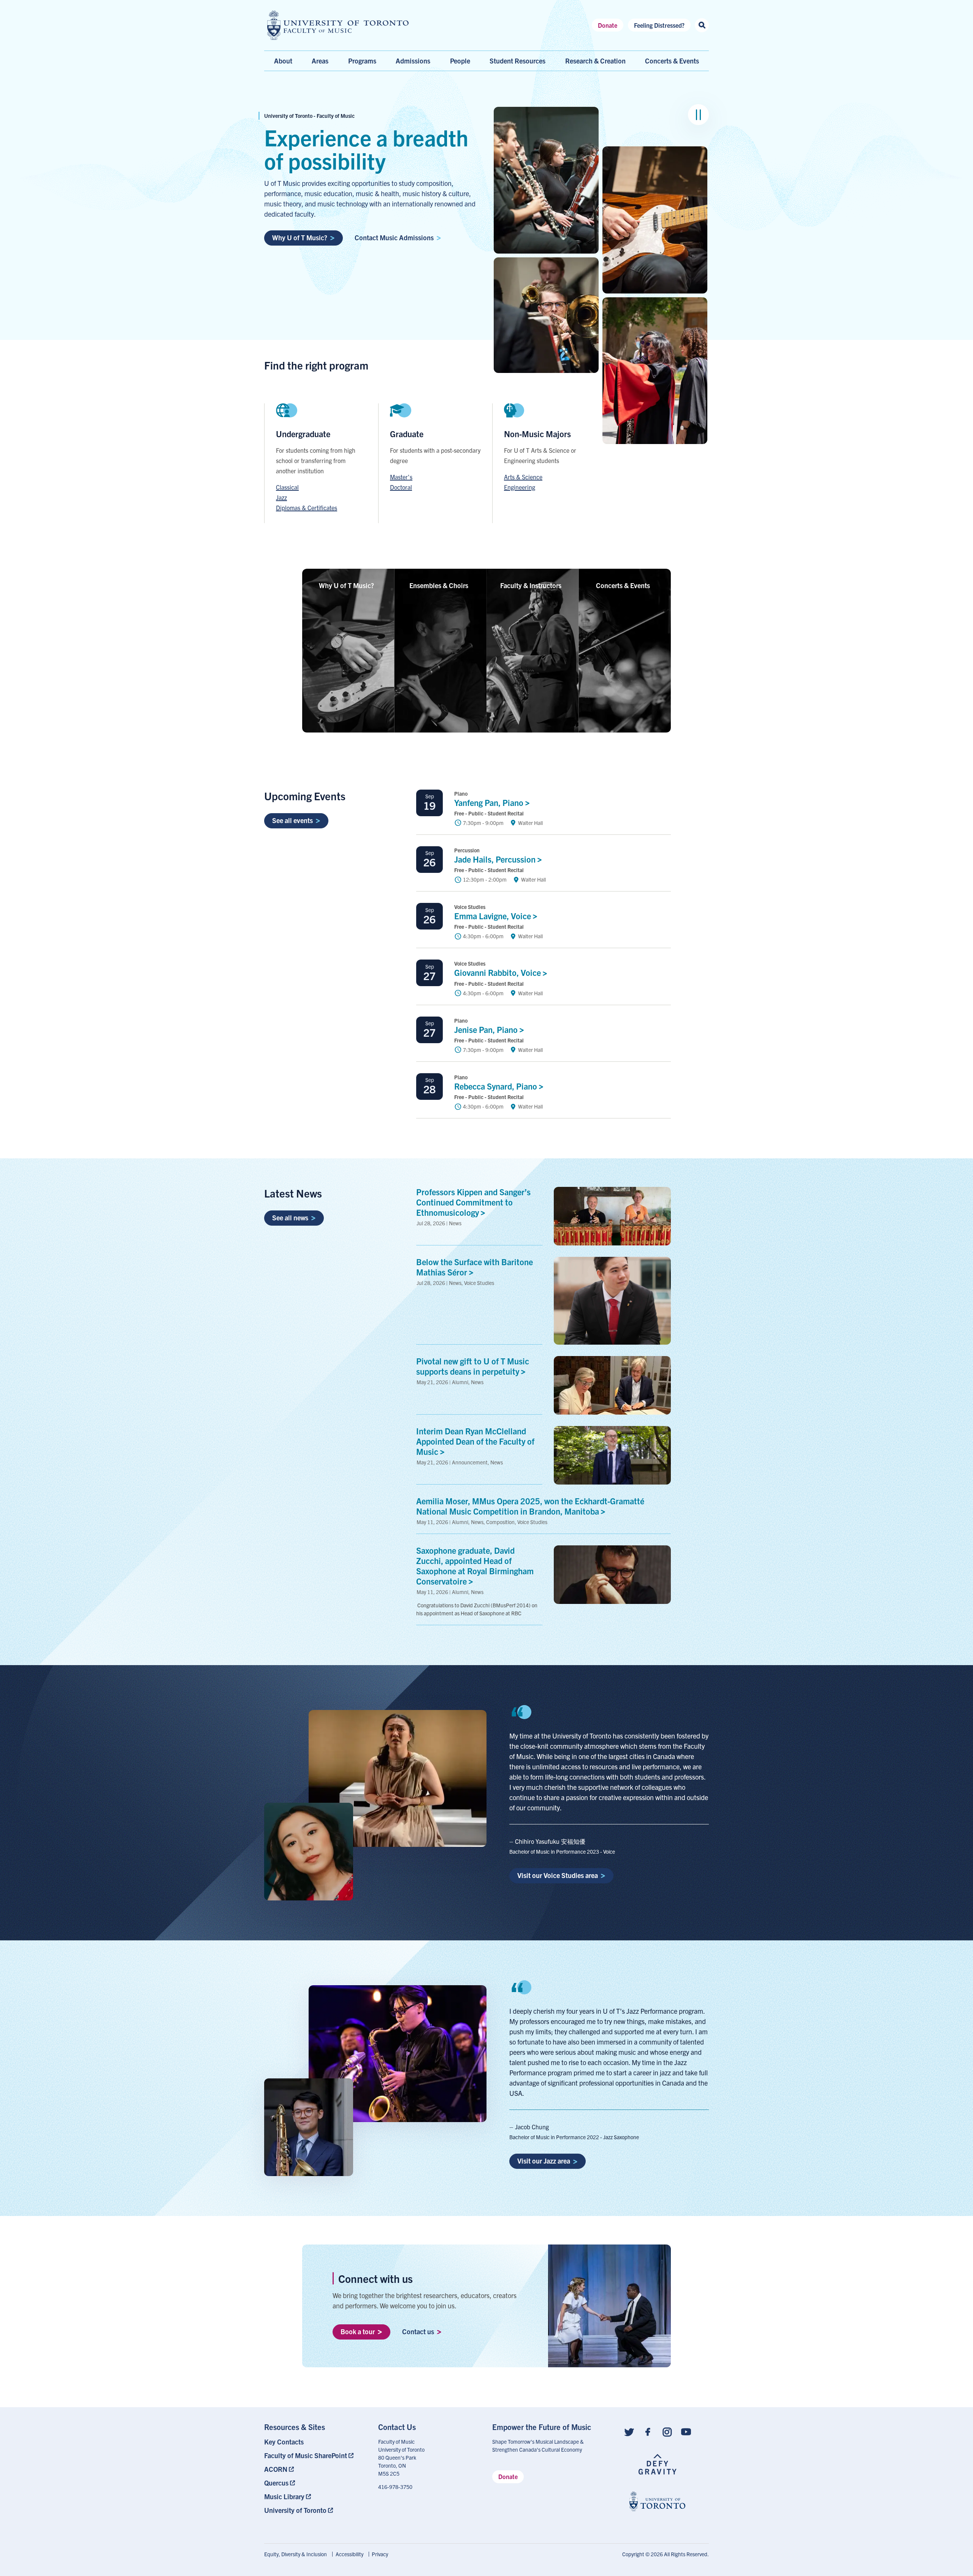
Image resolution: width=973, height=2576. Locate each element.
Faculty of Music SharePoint (306, 2455)
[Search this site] (702, 25)
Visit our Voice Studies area (558, 1875)
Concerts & (623, 585)
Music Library (284, 2496)
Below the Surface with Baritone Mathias (475, 1267)
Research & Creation (595, 61)
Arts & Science (523, 477)
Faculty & (531, 585)
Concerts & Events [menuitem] (672, 61)
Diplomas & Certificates (307, 508)
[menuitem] (315, 2442)
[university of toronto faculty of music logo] (338, 25)
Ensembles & (439, 585)
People (460, 61)
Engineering (520, 487)
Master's (401, 477)
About (283, 61)
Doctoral (401, 487)
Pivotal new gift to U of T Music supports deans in (473, 1366)
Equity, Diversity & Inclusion (296, 2554)
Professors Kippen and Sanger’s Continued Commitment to (473, 1202)
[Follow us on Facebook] (648, 2431)
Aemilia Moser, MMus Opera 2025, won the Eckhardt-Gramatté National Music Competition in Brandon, (530, 1506)
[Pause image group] (698, 115)
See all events (292, 820)
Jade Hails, (496, 859)
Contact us (418, 2331)
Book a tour (358, 2331)
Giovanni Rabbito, (498, 972)
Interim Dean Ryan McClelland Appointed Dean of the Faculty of (475, 1441)
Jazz (281, 497)
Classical (287, 487)
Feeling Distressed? (659, 25)
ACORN (276, 2469)
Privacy (380, 2554)
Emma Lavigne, (494, 916)
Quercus (276, 2483)
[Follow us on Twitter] (629, 2431)
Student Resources (517, 61)
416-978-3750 (395, 2487)
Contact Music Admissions (394, 237)
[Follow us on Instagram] (667, 2431)
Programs (362, 61)
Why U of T (346, 585)
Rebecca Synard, (497, 1086)
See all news (290, 1217)
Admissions (413, 61)
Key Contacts (284, 2442)
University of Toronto (295, 2510)
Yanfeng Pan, (490, 802)
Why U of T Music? (300, 237)
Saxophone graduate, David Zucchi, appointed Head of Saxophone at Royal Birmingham (475, 1565)
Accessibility (349, 2554)
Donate (608, 25)
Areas (320, 61)
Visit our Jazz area (544, 2161)
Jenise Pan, (487, 1029)
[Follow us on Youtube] (686, 2431)
